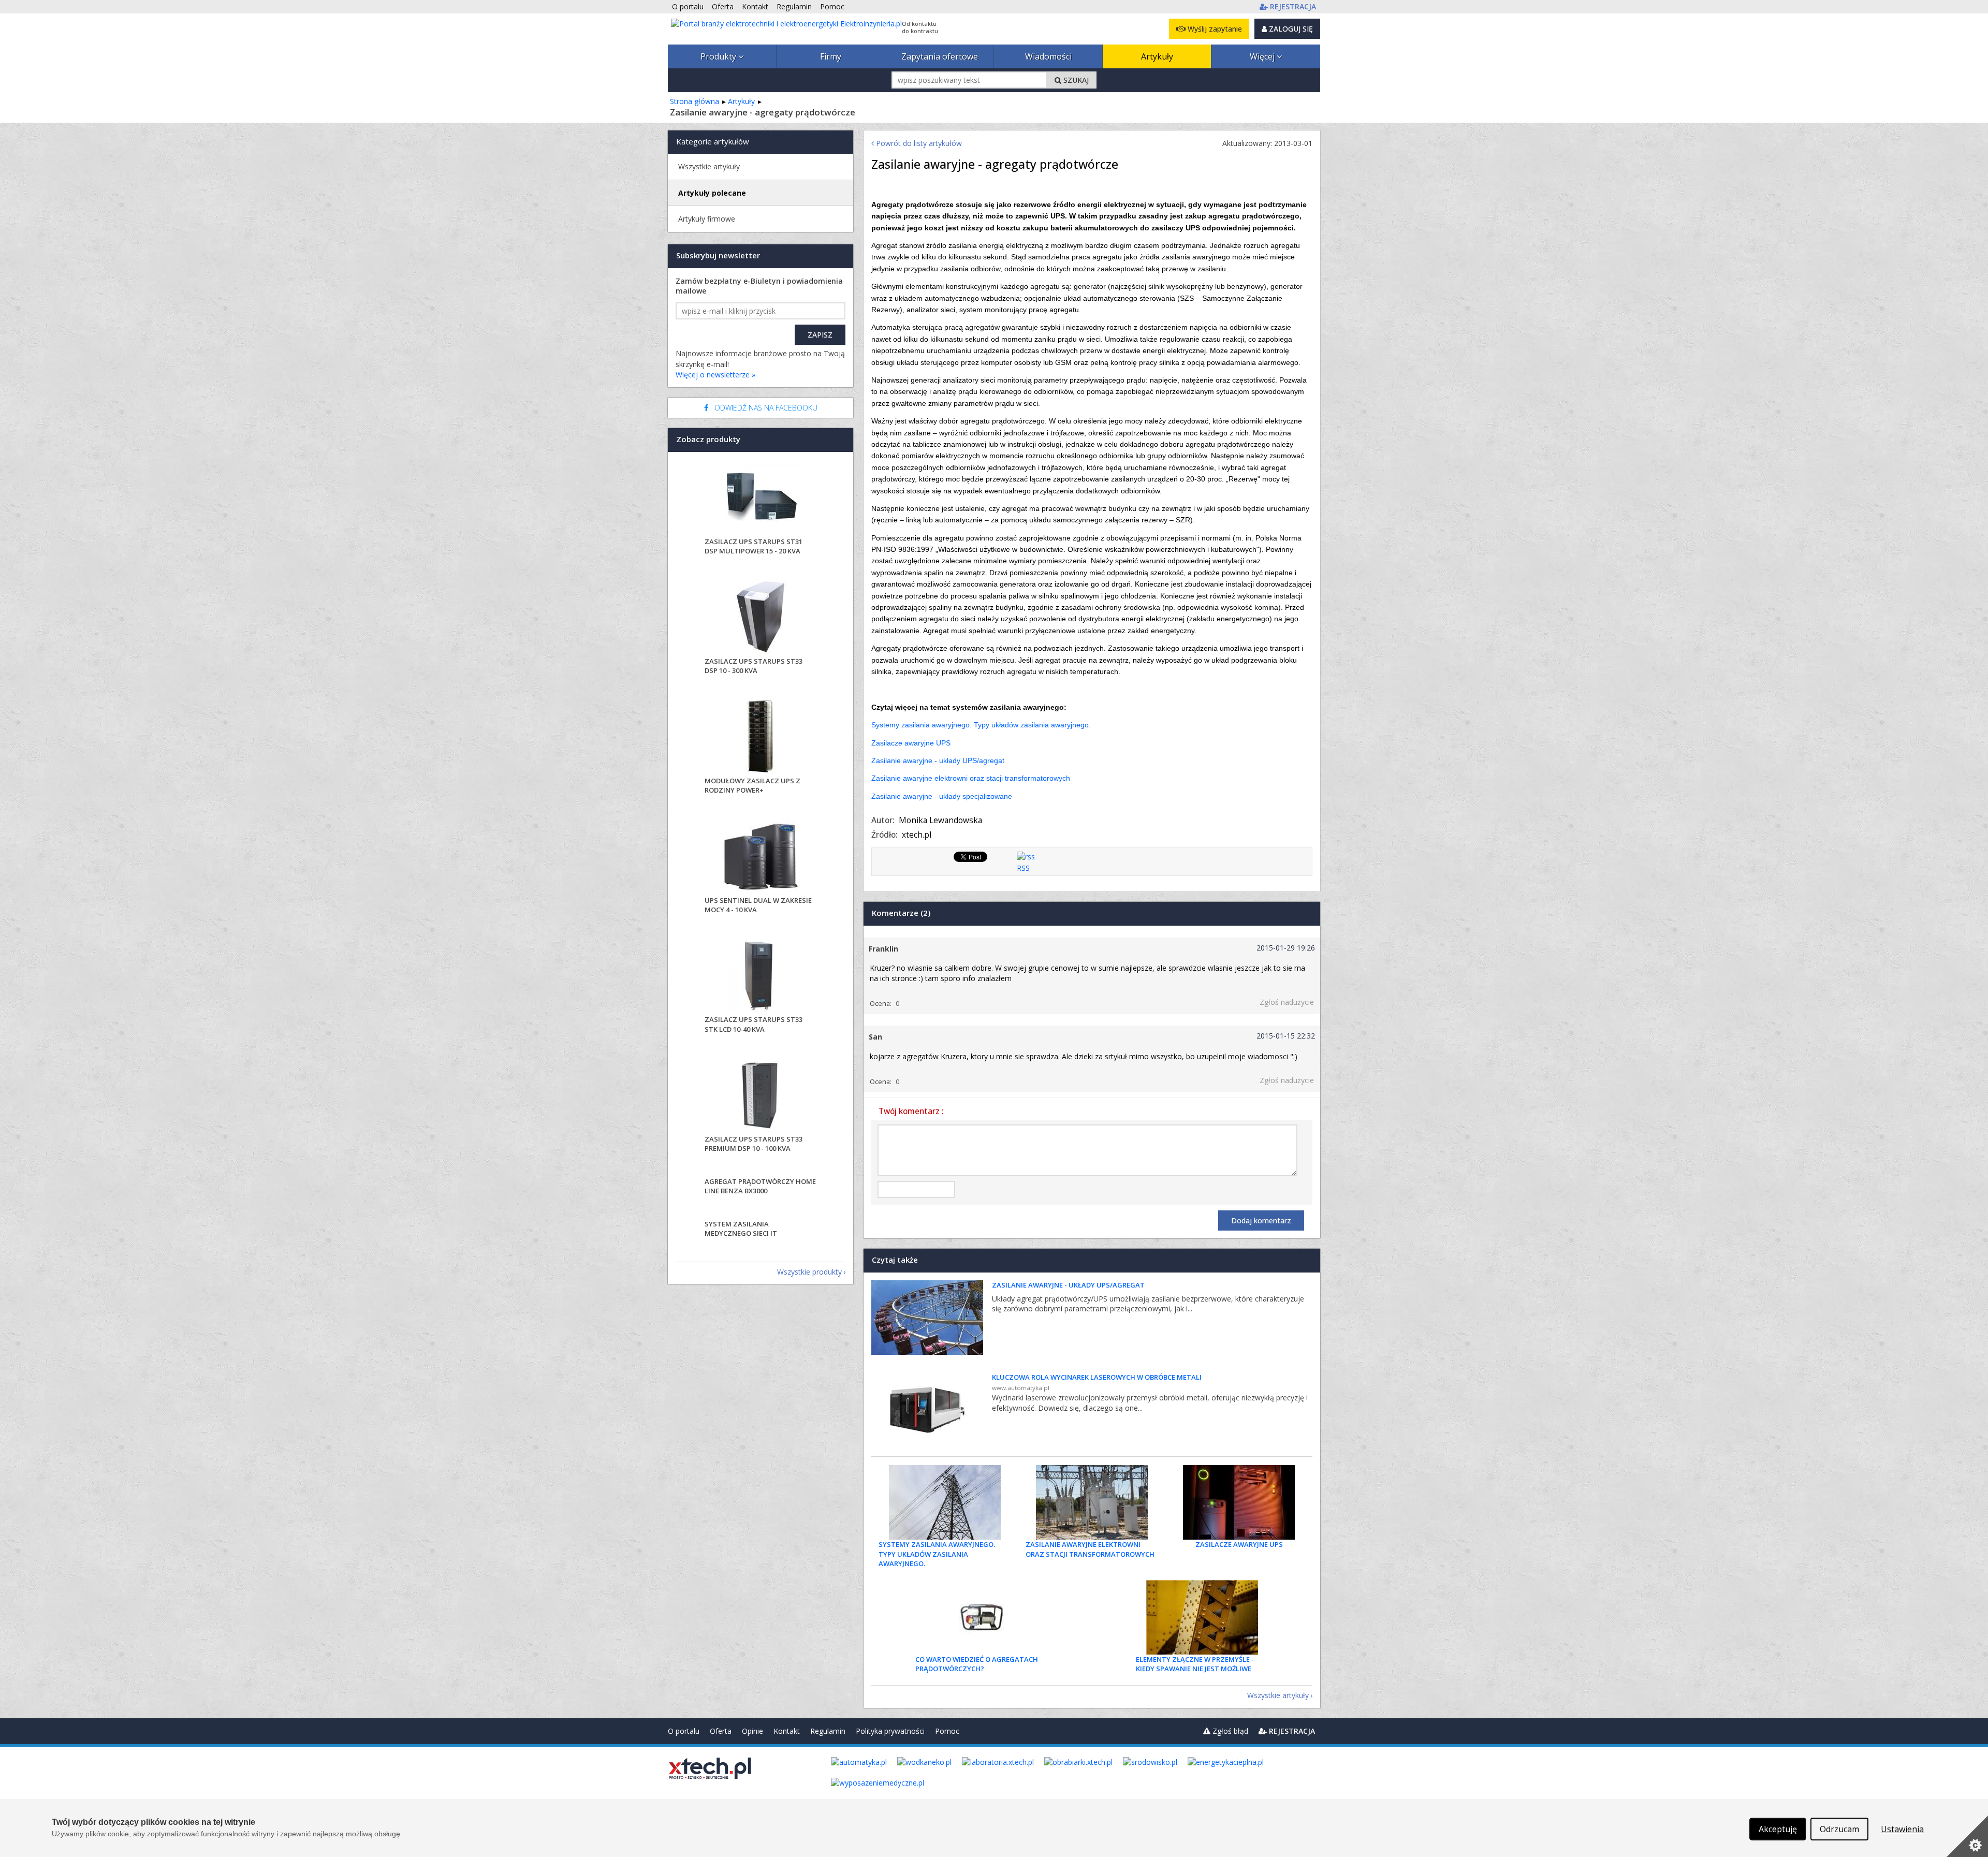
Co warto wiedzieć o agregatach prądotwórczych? (977, 1664)
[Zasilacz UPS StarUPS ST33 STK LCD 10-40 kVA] (761, 976)
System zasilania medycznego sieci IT (741, 1229)
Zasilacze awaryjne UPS (911, 743)
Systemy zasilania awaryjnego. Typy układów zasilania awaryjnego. (981, 725)
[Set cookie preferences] (1967, 1836)
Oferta (721, 1731)
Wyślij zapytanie (1214, 29)
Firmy (831, 56)
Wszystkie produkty (809, 1272)
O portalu (684, 1731)
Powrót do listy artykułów (918, 143)
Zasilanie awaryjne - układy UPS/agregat (938, 761)
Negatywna (925, 1004)
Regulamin (828, 1731)
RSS (1023, 868)
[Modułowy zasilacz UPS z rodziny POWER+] (761, 737)
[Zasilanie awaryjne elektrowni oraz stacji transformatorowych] (1092, 1502)
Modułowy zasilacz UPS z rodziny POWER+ (752, 785)
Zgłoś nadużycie (1287, 1002)
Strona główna (695, 101)
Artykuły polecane (712, 193)
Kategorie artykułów (713, 141)
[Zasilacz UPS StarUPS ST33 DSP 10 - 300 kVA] (761, 618)
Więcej (1263, 56)
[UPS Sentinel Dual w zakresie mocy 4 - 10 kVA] (761, 857)
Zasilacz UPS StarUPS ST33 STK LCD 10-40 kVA (754, 1024)
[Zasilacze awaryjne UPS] (1239, 1502)
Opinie (752, 1731)
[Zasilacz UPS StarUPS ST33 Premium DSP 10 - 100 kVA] (761, 1096)
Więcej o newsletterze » (715, 375)
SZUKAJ (1075, 80)
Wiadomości (1048, 56)
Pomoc (947, 1731)
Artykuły (1157, 56)
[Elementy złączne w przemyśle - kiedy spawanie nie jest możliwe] (1202, 1617)
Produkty (719, 56)
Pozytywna (912, 1004)
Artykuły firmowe (707, 219)
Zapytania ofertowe (940, 56)
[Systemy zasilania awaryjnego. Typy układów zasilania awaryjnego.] (945, 1502)
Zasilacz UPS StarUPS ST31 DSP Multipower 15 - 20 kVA (754, 546)
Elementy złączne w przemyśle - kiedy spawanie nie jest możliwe (1195, 1664)
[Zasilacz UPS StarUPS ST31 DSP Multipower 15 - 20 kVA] (761, 498)
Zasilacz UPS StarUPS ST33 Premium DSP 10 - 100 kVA (754, 1144)
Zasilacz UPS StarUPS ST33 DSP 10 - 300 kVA (754, 666)
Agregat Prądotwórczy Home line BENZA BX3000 (760, 1186)
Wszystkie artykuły (1278, 1695)
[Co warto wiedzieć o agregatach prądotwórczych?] (982, 1617)
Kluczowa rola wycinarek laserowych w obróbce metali (1097, 1377)
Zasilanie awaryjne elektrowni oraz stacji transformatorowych (971, 778)
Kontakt (787, 1731)
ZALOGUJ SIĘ (1290, 29)
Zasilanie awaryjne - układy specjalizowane (942, 796)
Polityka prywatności (890, 1731)
